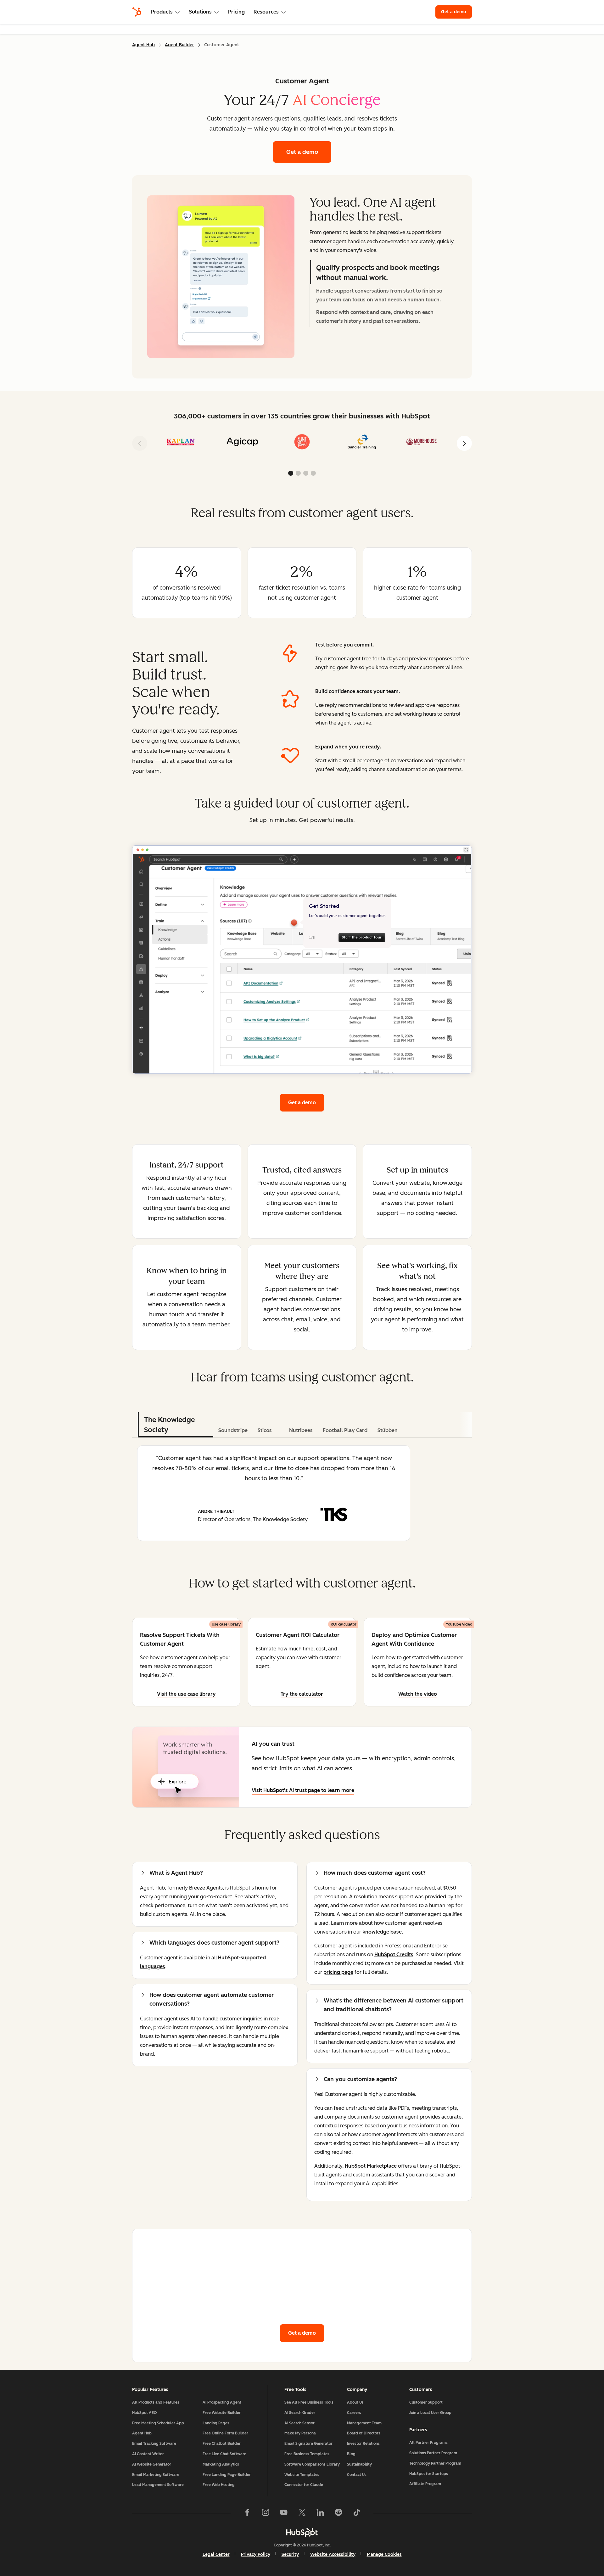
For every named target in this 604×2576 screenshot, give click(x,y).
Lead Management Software (158, 2485)
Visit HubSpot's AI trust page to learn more (303, 1790)
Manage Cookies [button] (384, 2554)
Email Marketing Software (156, 2475)
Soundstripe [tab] (233, 1430)
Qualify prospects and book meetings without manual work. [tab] (378, 273)
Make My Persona (300, 2433)
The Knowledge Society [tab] (169, 1425)
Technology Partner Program (435, 2463)
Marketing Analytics (221, 2464)
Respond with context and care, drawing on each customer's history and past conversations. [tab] (375, 317)
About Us (355, 2402)
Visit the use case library (186, 1694)
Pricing (236, 12)
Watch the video (418, 1694)
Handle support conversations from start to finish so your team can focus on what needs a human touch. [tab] (379, 295)
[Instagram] (266, 2514)
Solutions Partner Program (433, 2453)
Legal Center (216, 2554)
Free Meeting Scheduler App (158, 2423)
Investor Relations (363, 2444)
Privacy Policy (256, 2554)
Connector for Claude (304, 2485)
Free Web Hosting (219, 2485)
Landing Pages (216, 2423)
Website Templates (302, 2475)
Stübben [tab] (388, 1430)
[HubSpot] (137, 12)
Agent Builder (179, 45)
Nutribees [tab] (301, 1430)
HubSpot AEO (145, 2413)
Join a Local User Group (430, 2413)
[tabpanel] (221, 277)
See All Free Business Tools (309, 2402)
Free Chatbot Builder (222, 2444)
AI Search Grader (300, 2413)
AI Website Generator (152, 2464)
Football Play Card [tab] (345, 1430)
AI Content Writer (148, 2454)
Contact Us (357, 2475)
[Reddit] (338, 2514)
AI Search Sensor (299, 2423)
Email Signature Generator (308, 2444)
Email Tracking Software (154, 2444)
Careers (354, 2413)
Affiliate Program (425, 2484)
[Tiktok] (357, 2514)
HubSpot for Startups (429, 2474)
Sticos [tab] (265, 1430)
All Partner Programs (428, 2443)
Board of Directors (364, 2433)
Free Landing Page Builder (227, 2475)
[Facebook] (247, 2514)
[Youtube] (284, 2514)
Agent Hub (143, 45)
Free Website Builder (222, 2413)
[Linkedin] (320, 2514)
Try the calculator (302, 1694)
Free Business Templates (307, 2454)
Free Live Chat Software (224, 2454)
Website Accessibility (333, 2554)
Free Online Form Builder (225, 2433)
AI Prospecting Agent (222, 2402)
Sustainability (359, 2464)
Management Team (364, 2423)
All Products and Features (156, 2402)
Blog (351, 2454)
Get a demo (456, 12)
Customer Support (426, 2402)
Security (290, 2554)
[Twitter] (302, 2514)
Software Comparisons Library (312, 2464)
